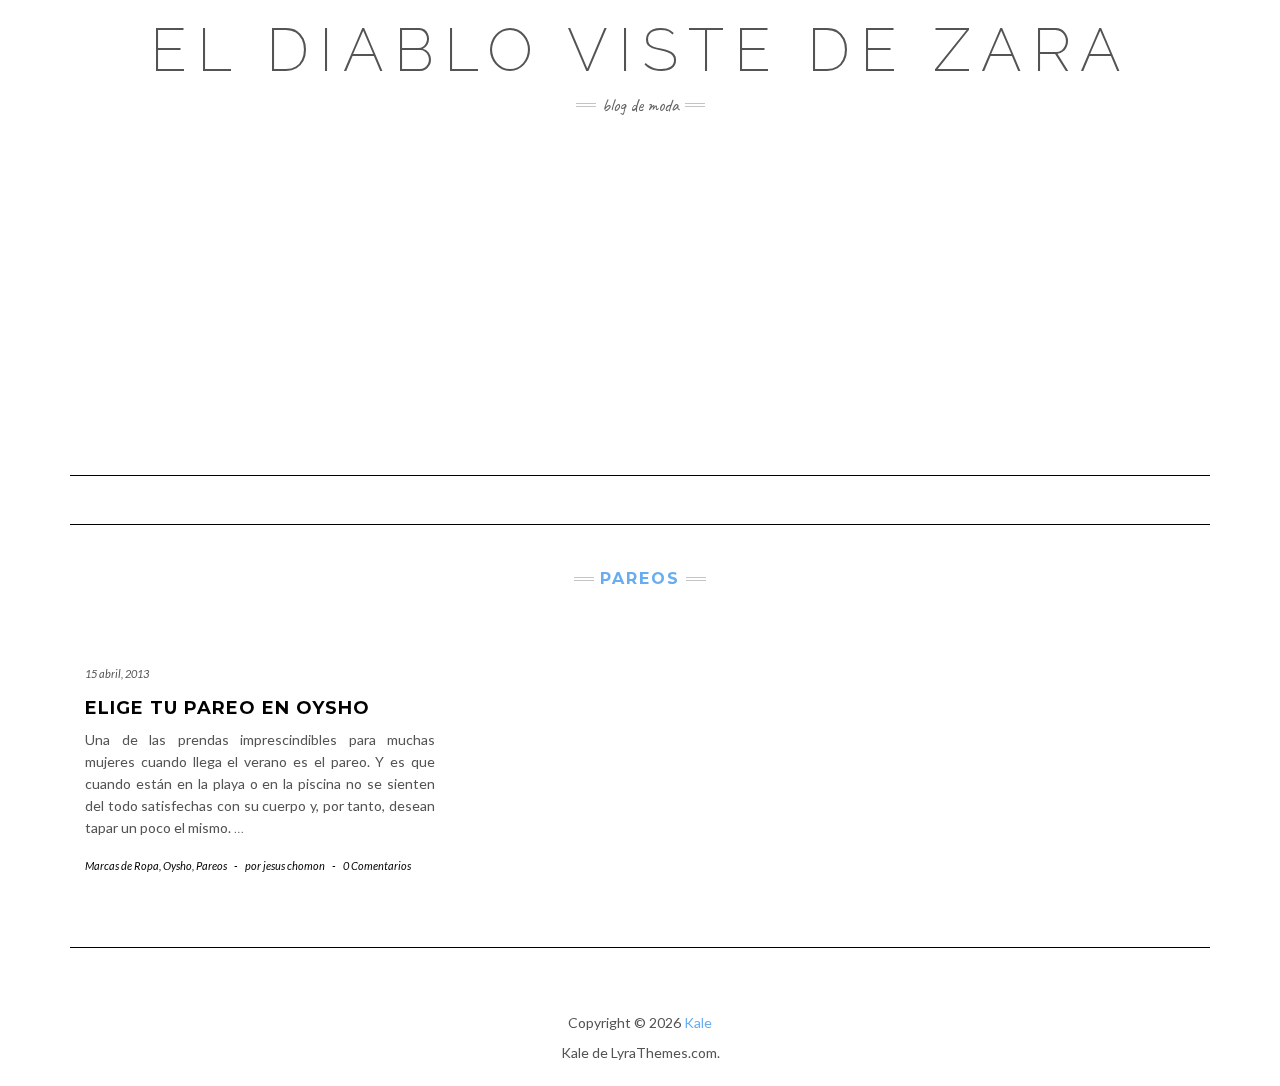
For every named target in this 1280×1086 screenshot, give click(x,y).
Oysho (177, 865)
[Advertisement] (640, 295)
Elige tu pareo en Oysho (227, 708)
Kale (698, 1022)
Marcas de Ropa (122, 865)
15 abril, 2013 (117, 673)
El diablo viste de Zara (640, 50)
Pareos (211, 865)
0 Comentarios (377, 865)
